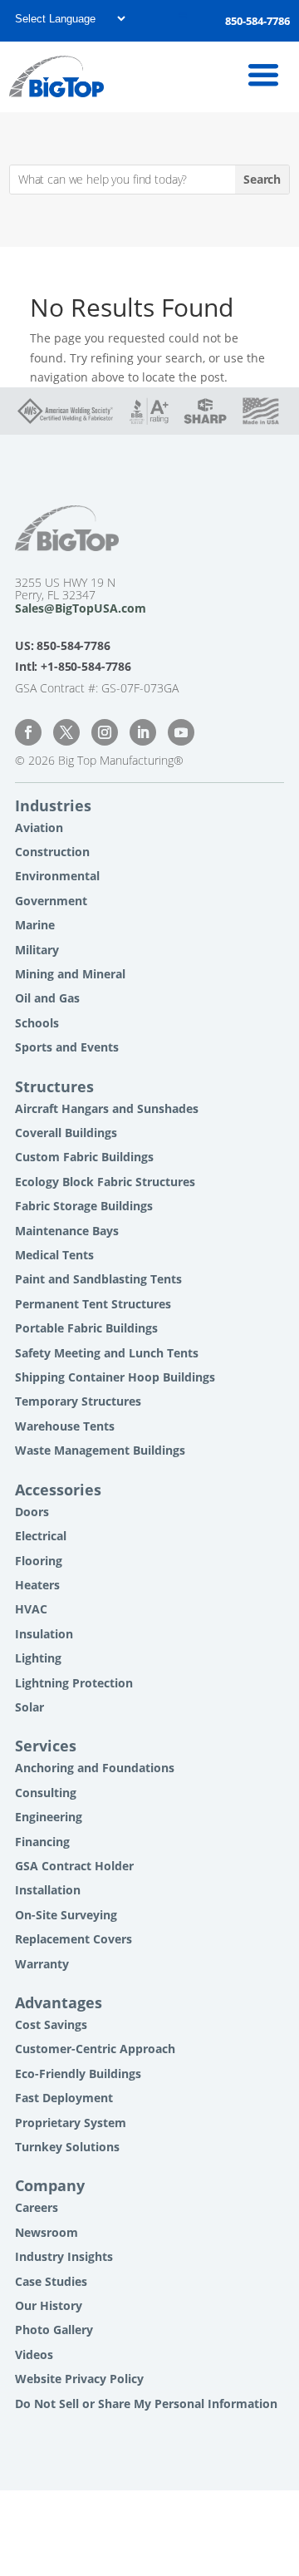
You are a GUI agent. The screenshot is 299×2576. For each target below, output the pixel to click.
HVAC (31, 1609)
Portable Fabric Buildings (86, 1328)
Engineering (49, 1817)
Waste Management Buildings (100, 1450)
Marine (35, 925)
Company (50, 2185)
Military (37, 950)
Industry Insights (64, 2256)
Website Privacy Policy (79, 2379)
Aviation (39, 827)
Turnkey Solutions (67, 2147)
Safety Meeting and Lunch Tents (107, 1353)
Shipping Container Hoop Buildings (115, 1377)
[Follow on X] (66, 732)
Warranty (42, 1964)
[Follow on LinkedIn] (143, 732)
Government (51, 901)
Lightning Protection (74, 1683)
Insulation (44, 1634)
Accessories (58, 1490)
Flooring (39, 1561)
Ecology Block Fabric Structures (105, 1182)
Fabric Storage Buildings (84, 1206)
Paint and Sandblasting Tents (98, 1279)
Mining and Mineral (70, 974)
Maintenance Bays (67, 1231)
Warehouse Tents (65, 1426)
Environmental (57, 876)
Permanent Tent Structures (93, 1304)
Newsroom (47, 2232)
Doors (32, 1512)
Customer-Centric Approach (95, 2049)
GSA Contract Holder (74, 1866)
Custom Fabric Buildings (84, 1157)
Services (46, 1746)
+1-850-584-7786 (86, 666)
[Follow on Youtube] (181, 732)
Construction (52, 852)
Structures (54, 1086)
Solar (29, 1707)
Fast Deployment (64, 2098)
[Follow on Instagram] (105, 732)
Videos (34, 2354)
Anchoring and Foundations (95, 1768)
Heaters (37, 1585)
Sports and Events (67, 1047)
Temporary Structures (78, 1401)
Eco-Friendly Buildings (78, 2074)
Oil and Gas (47, 998)
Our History (49, 2305)
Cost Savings (51, 2024)
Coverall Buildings (66, 1133)
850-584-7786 (257, 21)
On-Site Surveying (66, 1915)
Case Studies (51, 2281)
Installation (48, 1890)
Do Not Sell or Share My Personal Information (146, 2404)
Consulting (46, 1793)
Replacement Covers (74, 1939)
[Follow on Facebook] (28, 732)
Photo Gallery (54, 2330)
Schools (37, 1023)
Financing (42, 1842)
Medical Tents (54, 1255)
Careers (37, 2207)
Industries (53, 805)
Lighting (38, 1658)
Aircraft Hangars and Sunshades (107, 1108)
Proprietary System (71, 2123)
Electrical (41, 1536)
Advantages (59, 2002)
